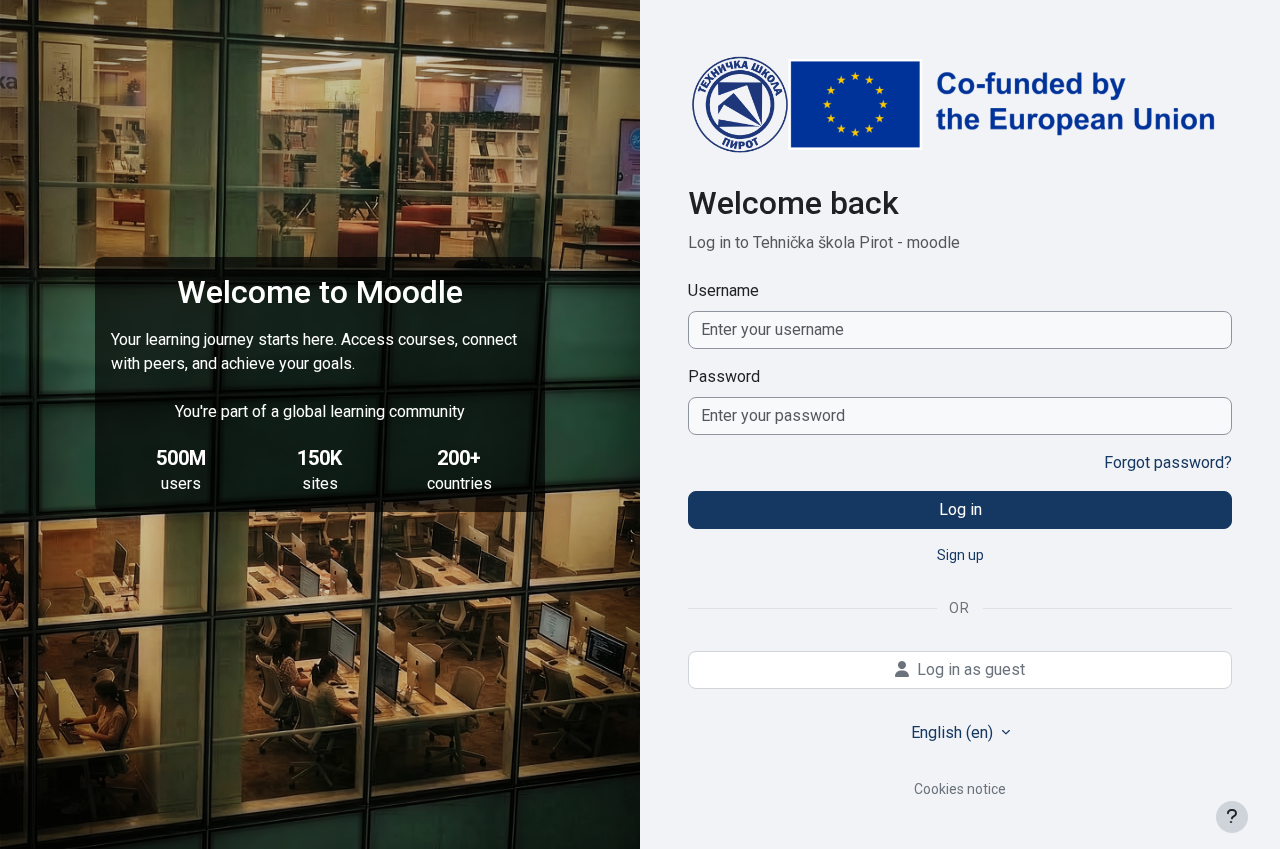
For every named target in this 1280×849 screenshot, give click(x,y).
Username (723, 290)
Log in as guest (971, 669)
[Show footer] (1232, 817)
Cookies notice (960, 789)
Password (724, 376)
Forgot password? (1168, 462)
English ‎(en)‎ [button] (954, 732)
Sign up (960, 555)
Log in (960, 509)
